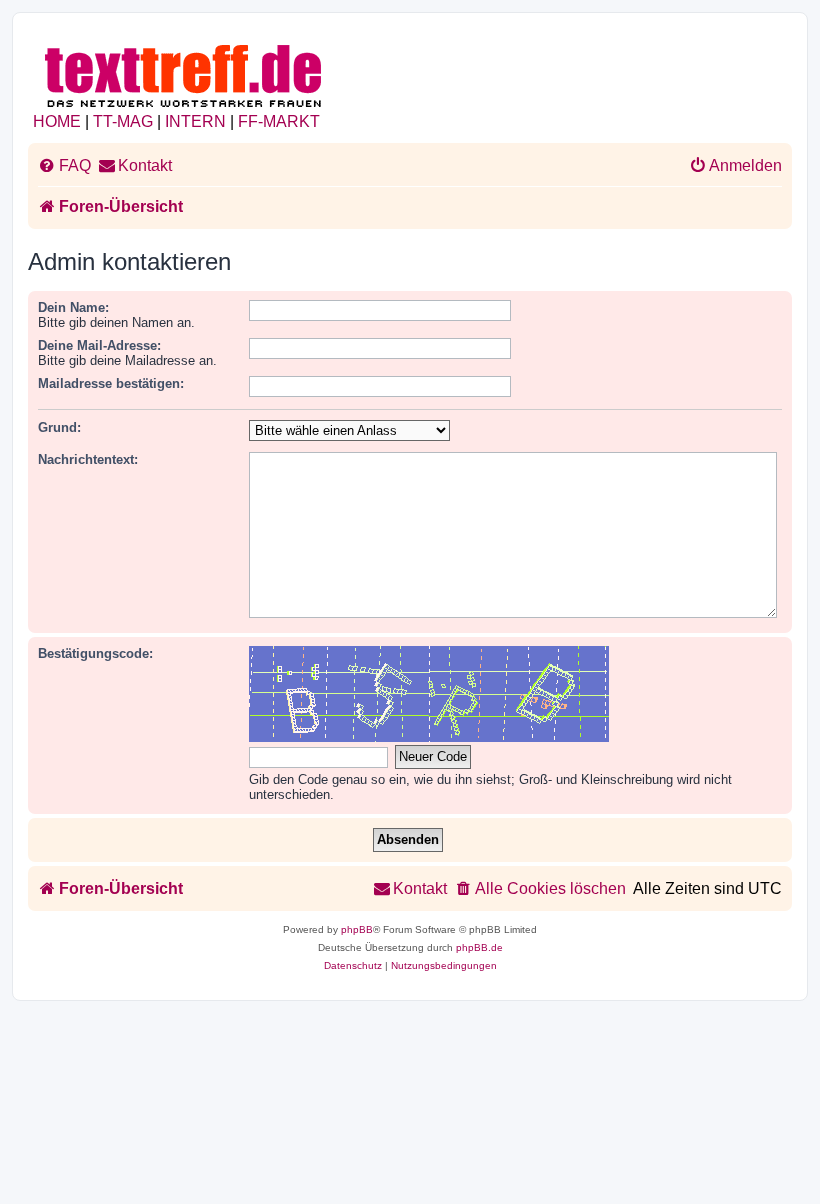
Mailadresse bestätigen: (111, 383)
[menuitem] (64, 166)
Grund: (59, 427)
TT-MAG (123, 121)
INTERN (195, 121)
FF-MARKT (279, 121)
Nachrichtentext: (88, 459)
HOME (57, 121)
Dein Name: (73, 307)
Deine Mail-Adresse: (99, 345)
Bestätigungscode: (95, 653)
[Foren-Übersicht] (184, 72)
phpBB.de (479, 947)
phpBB (357, 929)
